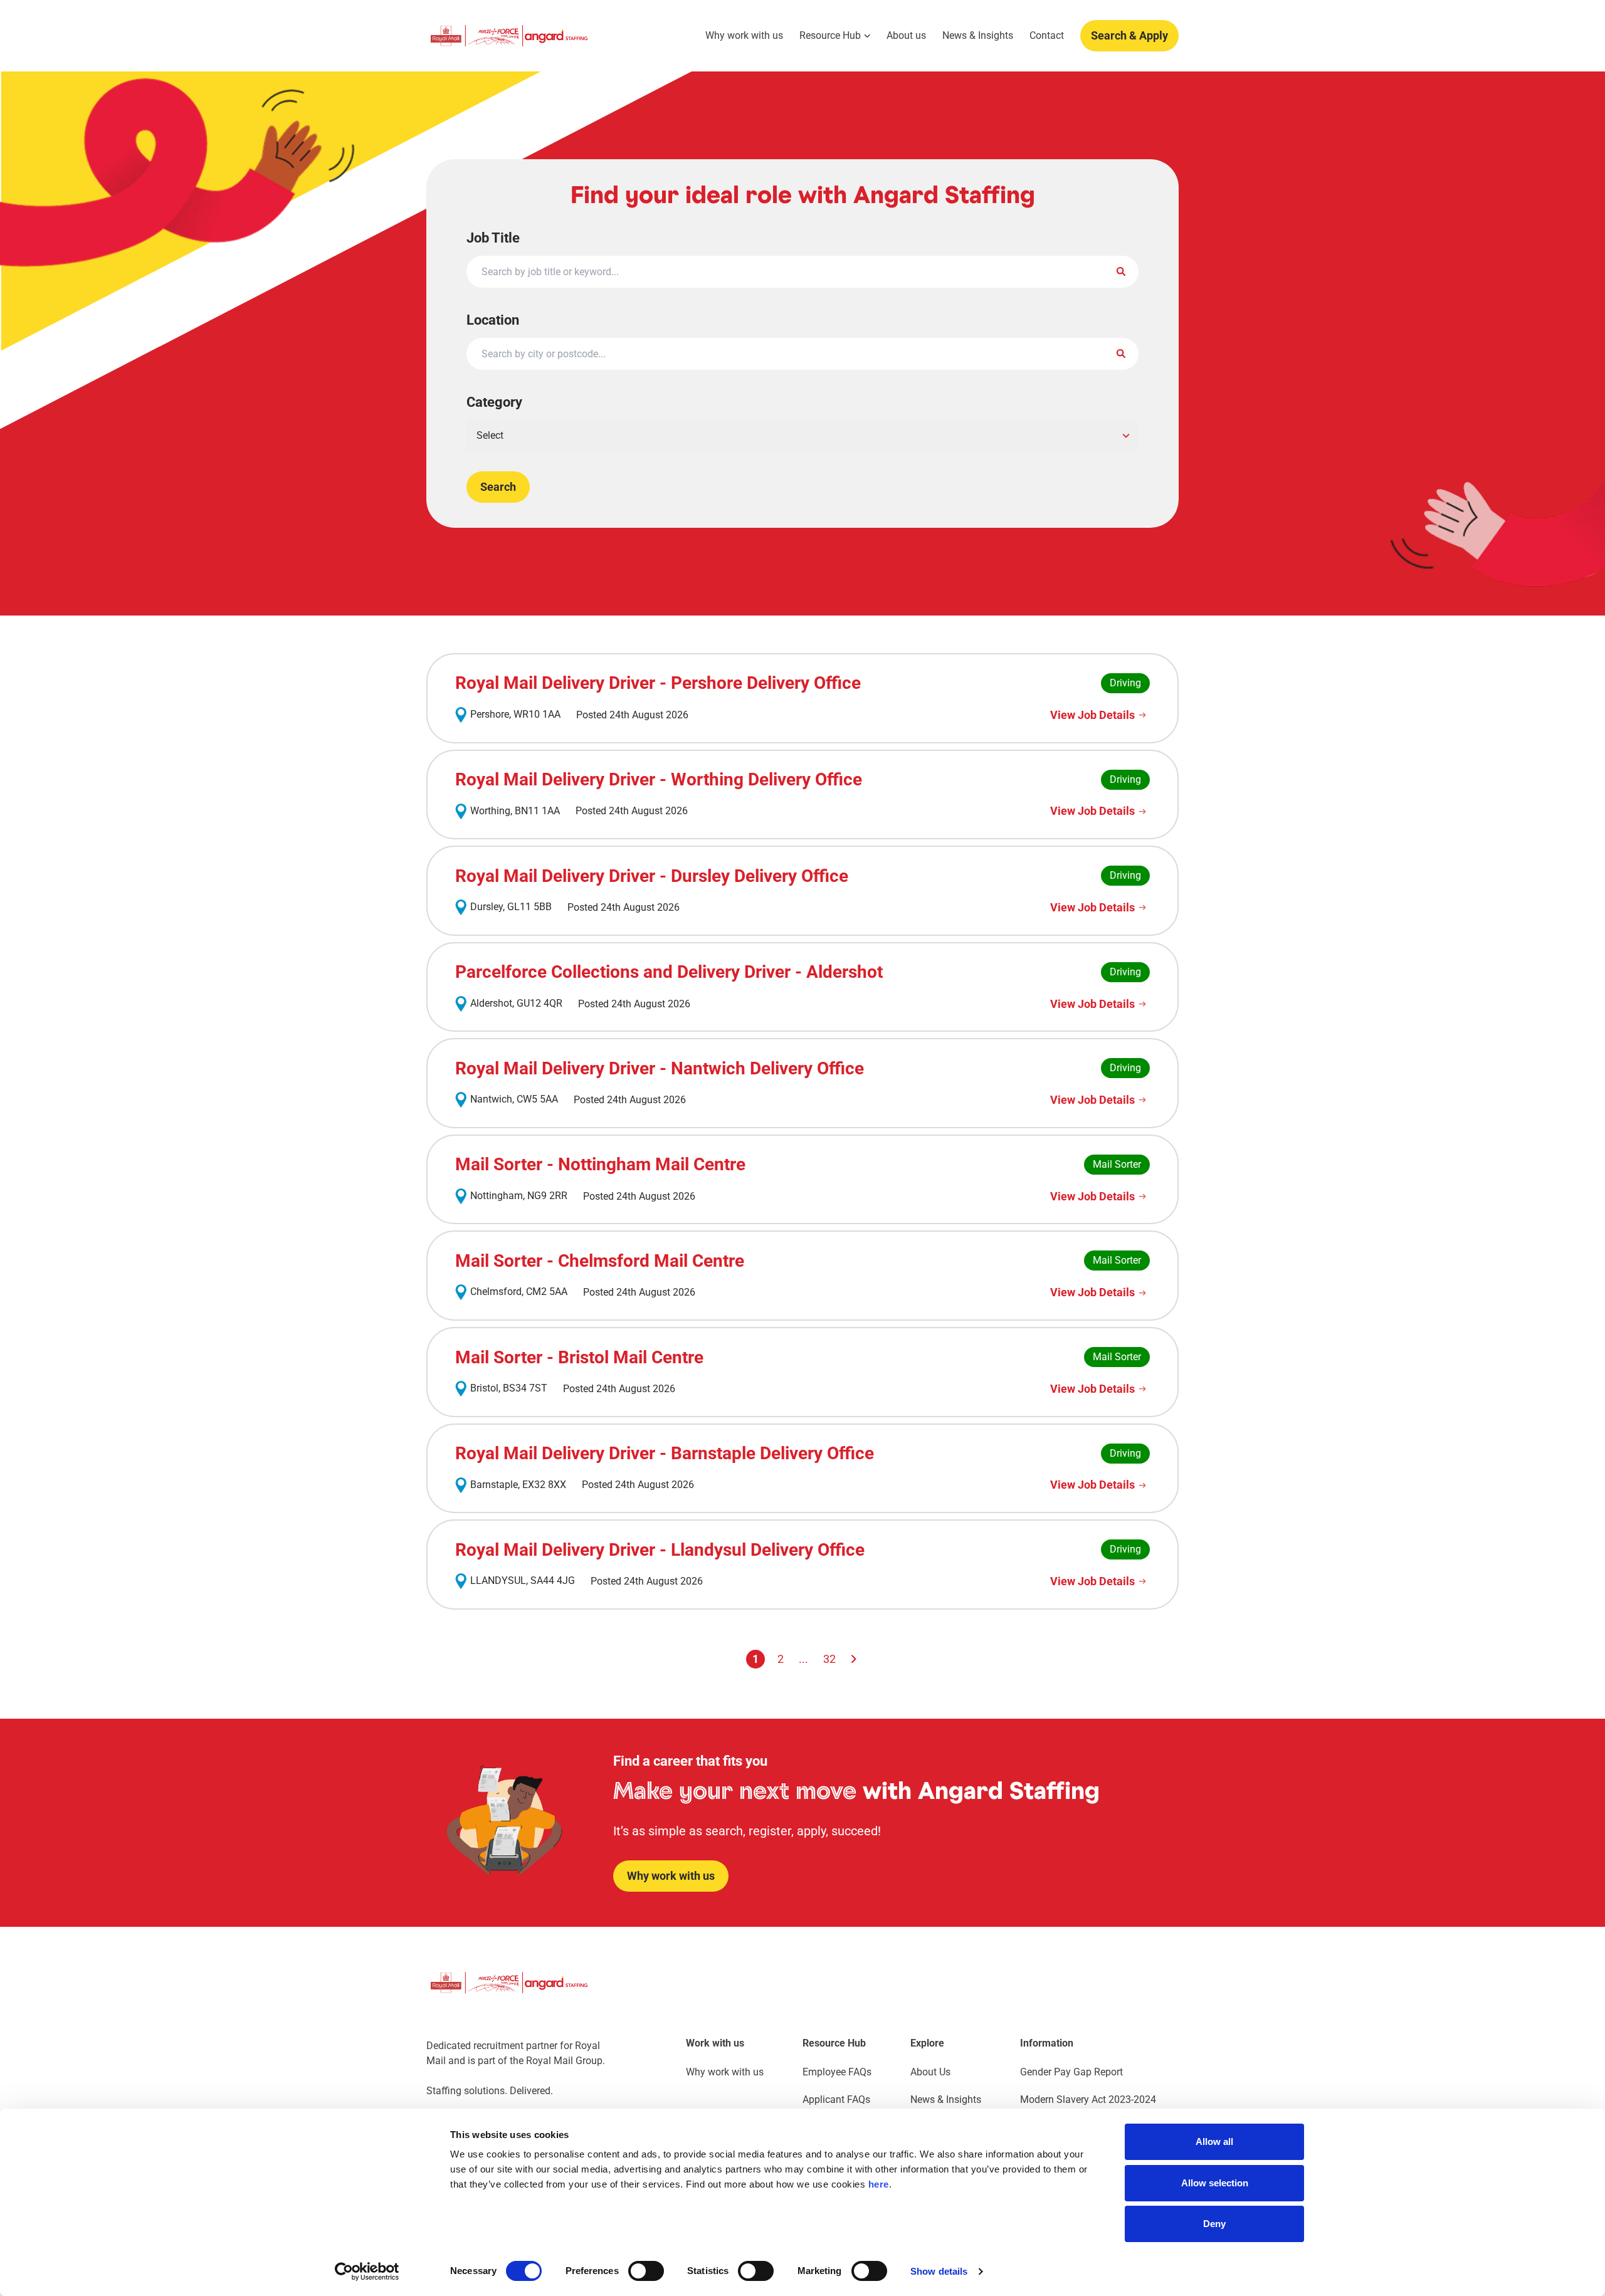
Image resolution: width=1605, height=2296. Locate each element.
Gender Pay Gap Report (1071, 2072)
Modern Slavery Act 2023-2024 (1088, 2099)
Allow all (1214, 2141)
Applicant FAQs (836, 2099)
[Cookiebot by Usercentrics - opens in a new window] (367, 2272)
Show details (939, 2271)
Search (498, 487)
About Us (930, 2072)
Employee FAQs (837, 2072)
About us (906, 36)
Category (494, 402)
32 (829, 1659)
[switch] (646, 2271)
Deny (1214, 2224)
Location (493, 320)
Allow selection (1215, 2183)
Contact (1047, 36)
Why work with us (744, 36)
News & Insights (978, 36)
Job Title (493, 238)
